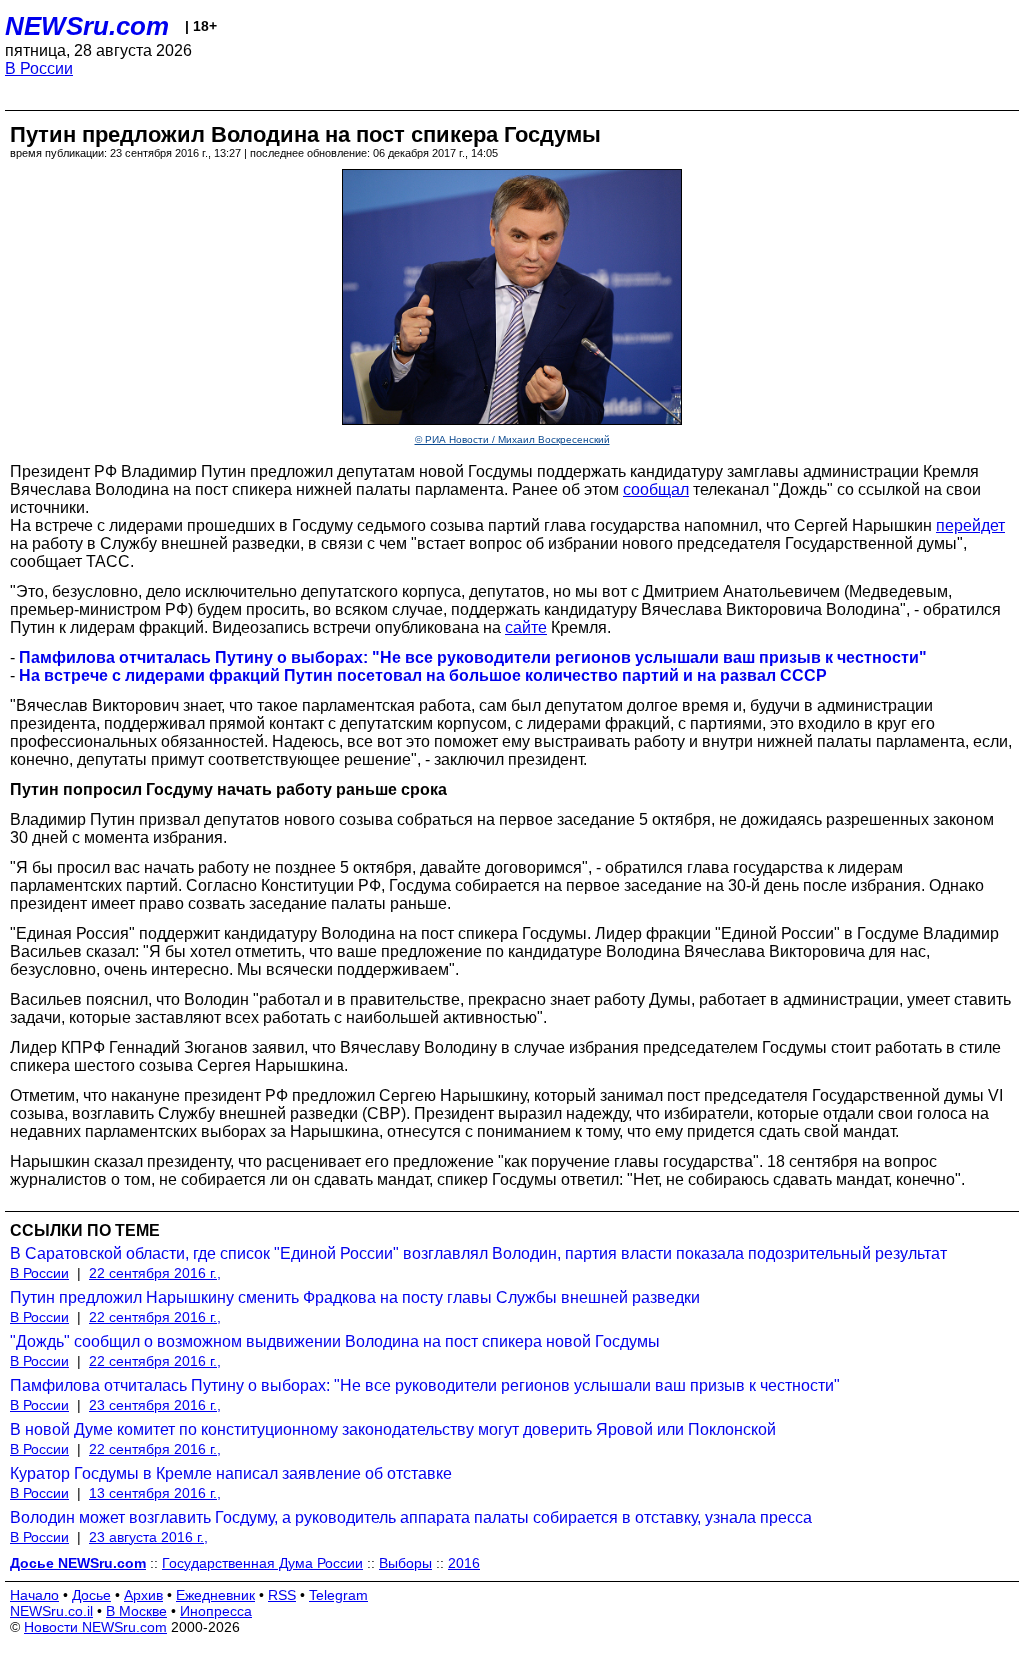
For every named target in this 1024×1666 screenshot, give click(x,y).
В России (39, 68)
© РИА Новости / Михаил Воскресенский (512, 439)
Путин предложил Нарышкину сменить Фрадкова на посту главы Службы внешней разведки (355, 1297)
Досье (91, 1595)
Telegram (338, 1595)
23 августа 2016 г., (148, 1537)
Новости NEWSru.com (95, 1627)
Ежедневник (215, 1595)
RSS (282, 1595)
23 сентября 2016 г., (155, 1405)
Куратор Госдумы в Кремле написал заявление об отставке (231, 1473)
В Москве (136, 1611)
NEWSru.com (87, 26)
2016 (464, 1563)
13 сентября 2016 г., (155, 1493)
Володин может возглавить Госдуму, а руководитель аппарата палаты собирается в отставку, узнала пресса (411, 1517)
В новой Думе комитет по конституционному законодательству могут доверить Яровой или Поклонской (393, 1429)
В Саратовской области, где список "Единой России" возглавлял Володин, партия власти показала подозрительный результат (478, 1253)
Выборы (405, 1563)
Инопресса (216, 1611)
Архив (143, 1595)
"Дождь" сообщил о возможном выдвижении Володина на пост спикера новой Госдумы (335, 1341)
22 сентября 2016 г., (155, 1273)
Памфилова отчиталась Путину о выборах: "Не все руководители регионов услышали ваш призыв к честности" (425, 1385)
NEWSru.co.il (51, 1611)
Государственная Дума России (262, 1563)
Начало (34, 1595)
